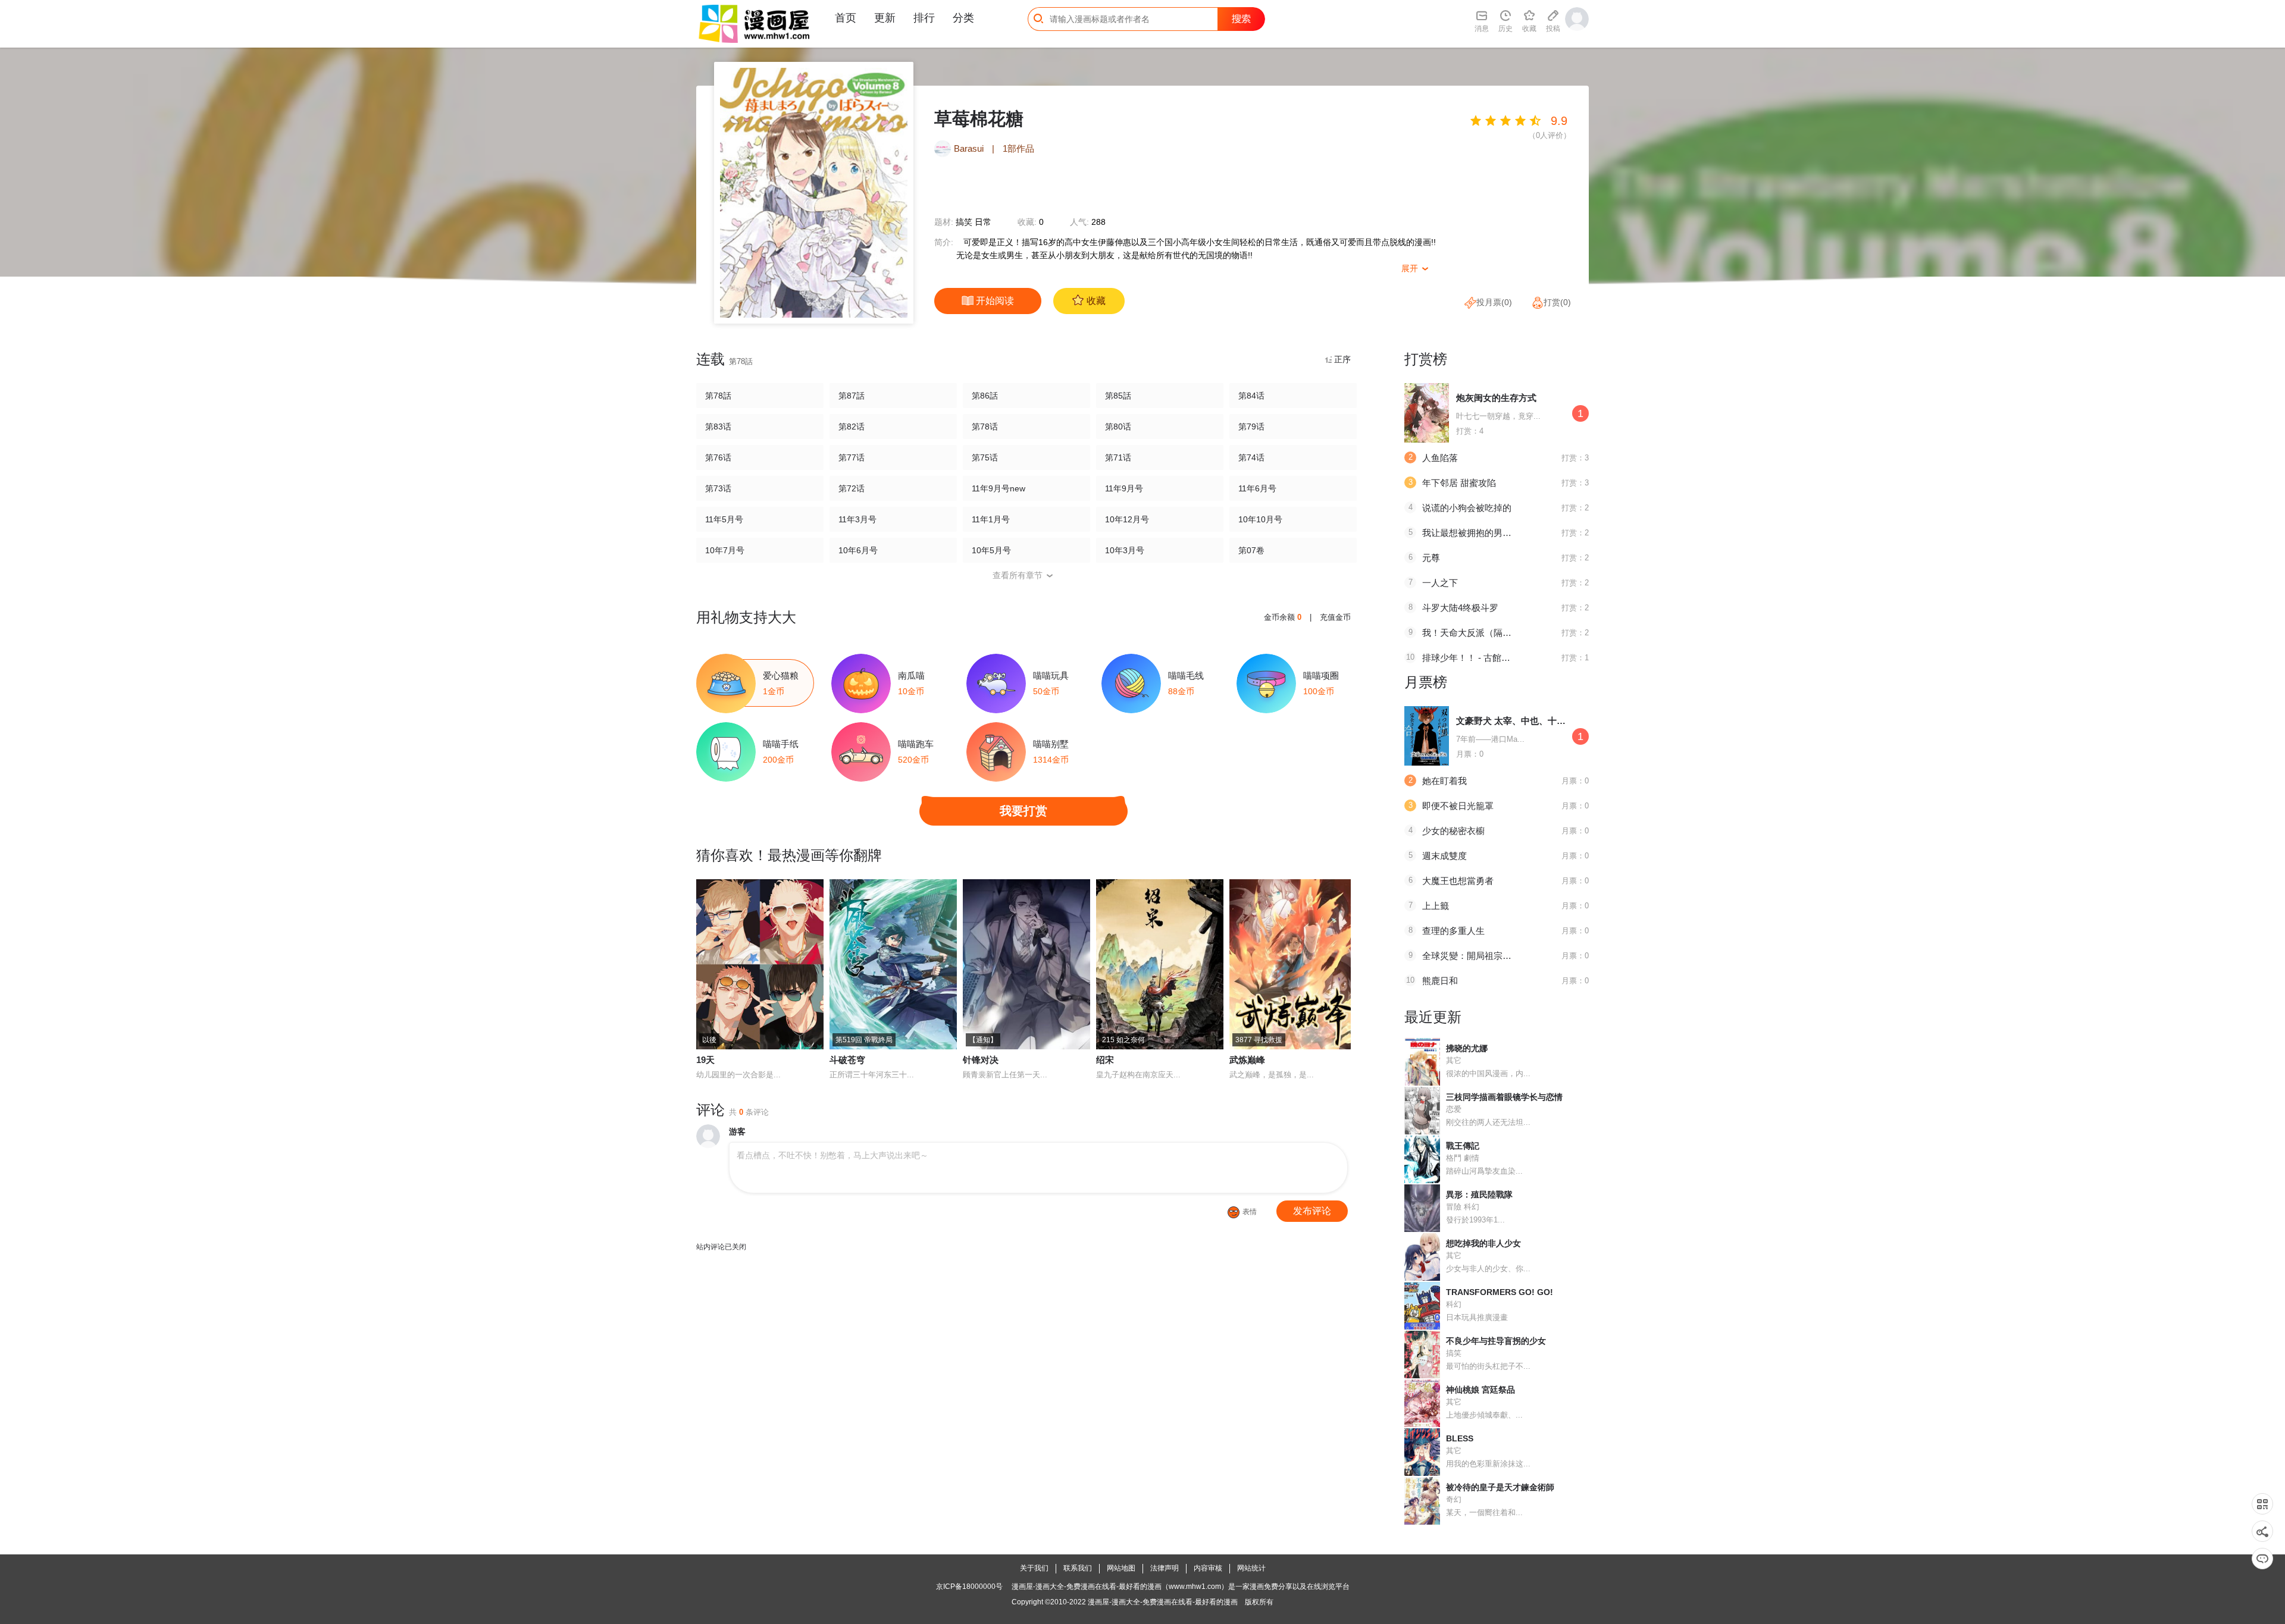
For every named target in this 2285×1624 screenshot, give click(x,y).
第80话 (1118, 427)
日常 (983, 222)
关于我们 (1034, 1568)
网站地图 (1121, 1568)
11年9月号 (1124, 488)
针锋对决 (981, 1060)
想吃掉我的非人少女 (1483, 1243)
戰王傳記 (1463, 1146)
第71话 (1118, 457)
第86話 (985, 396)
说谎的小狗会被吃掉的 (1467, 508)
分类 (963, 18)
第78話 (718, 396)
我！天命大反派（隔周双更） (1480, 633)
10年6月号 (858, 550)
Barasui (969, 148)
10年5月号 (991, 550)
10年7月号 (725, 550)
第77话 (852, 457)
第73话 (718, 488)
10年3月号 (1125, 550)
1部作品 (1018, 148)
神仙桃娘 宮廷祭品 (1480, 1390)
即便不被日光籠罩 (1458, 806)
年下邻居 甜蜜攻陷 (1459, 483)
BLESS (1460, 1438)
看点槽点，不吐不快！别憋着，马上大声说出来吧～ (832, 1155)
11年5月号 (724, 519)
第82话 (852, 427)
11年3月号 (857, 519)
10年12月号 (1127, 519)
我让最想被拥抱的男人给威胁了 (1485, 533)
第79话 (1251, 427)
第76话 (718, 457)
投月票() (1494, 302)
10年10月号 (1260, 519)
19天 (705, 1060)
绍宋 (1105, 1060)
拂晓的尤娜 (1467, 1048)
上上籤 (1436, 906)
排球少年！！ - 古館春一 (1471, 658)
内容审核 (1208, 1568)
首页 (846, 18)
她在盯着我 (1444, 781)
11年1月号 (991, 519)
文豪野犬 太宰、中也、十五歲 (1515, 721)
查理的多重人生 (1453, 931)
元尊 (1431, 558)
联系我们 (1078, 1568)
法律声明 (1165, 1568)
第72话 (852, 488)
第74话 (1251, 457)
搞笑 (964, 222)
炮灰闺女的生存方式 (1496, 398)
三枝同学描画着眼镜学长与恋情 (1504, 1097)
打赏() (1557, 302)
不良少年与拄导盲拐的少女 (1496, 1341)
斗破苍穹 (847, 1060)
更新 (885, 18)
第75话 (985, 457)
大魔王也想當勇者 (1458, 881)
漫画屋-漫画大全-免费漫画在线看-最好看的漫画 (1163, 1602)
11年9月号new (998, 488)
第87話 (852, 396)
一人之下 (1440, 583)
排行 (924, 18)
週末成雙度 (1444, 856)
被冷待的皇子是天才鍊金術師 (1500, 1487)
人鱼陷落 (1440, 458)
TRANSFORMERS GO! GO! (1500, 1292)
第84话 (1251, 396)
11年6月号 (1257, 488)
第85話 (1118, 396)
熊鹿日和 (1440, 981)
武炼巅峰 (1247, 1060)
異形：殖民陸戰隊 (1479, 1195)
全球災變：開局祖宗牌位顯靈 (1480, 956)
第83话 (718, 427)
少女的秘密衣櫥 (1453, 831)
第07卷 (1251, 550)
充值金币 (1335, 617)
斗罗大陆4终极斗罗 (1460, 608)
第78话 (985, 427)
